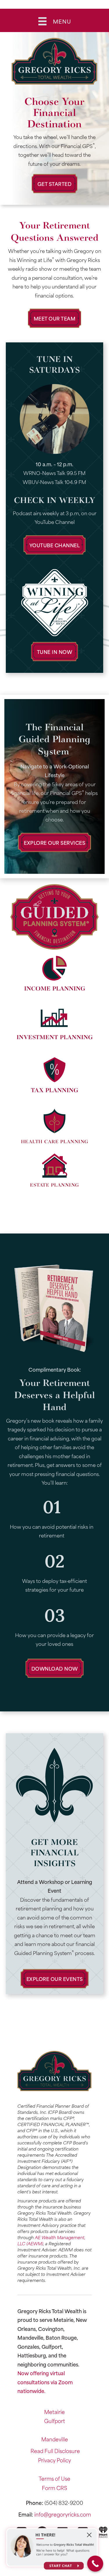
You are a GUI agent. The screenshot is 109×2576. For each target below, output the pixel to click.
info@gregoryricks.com (63, 2514)
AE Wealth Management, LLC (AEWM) (51, 2240)
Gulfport (55, 2421)
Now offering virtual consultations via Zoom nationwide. (45, 2382)
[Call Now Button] (95, 2564)
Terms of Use (54, 2478)
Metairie (54, 2412)
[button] (55, 184)
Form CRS (54, 2488)
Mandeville (55, 2439)
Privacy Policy (54, 2460)
